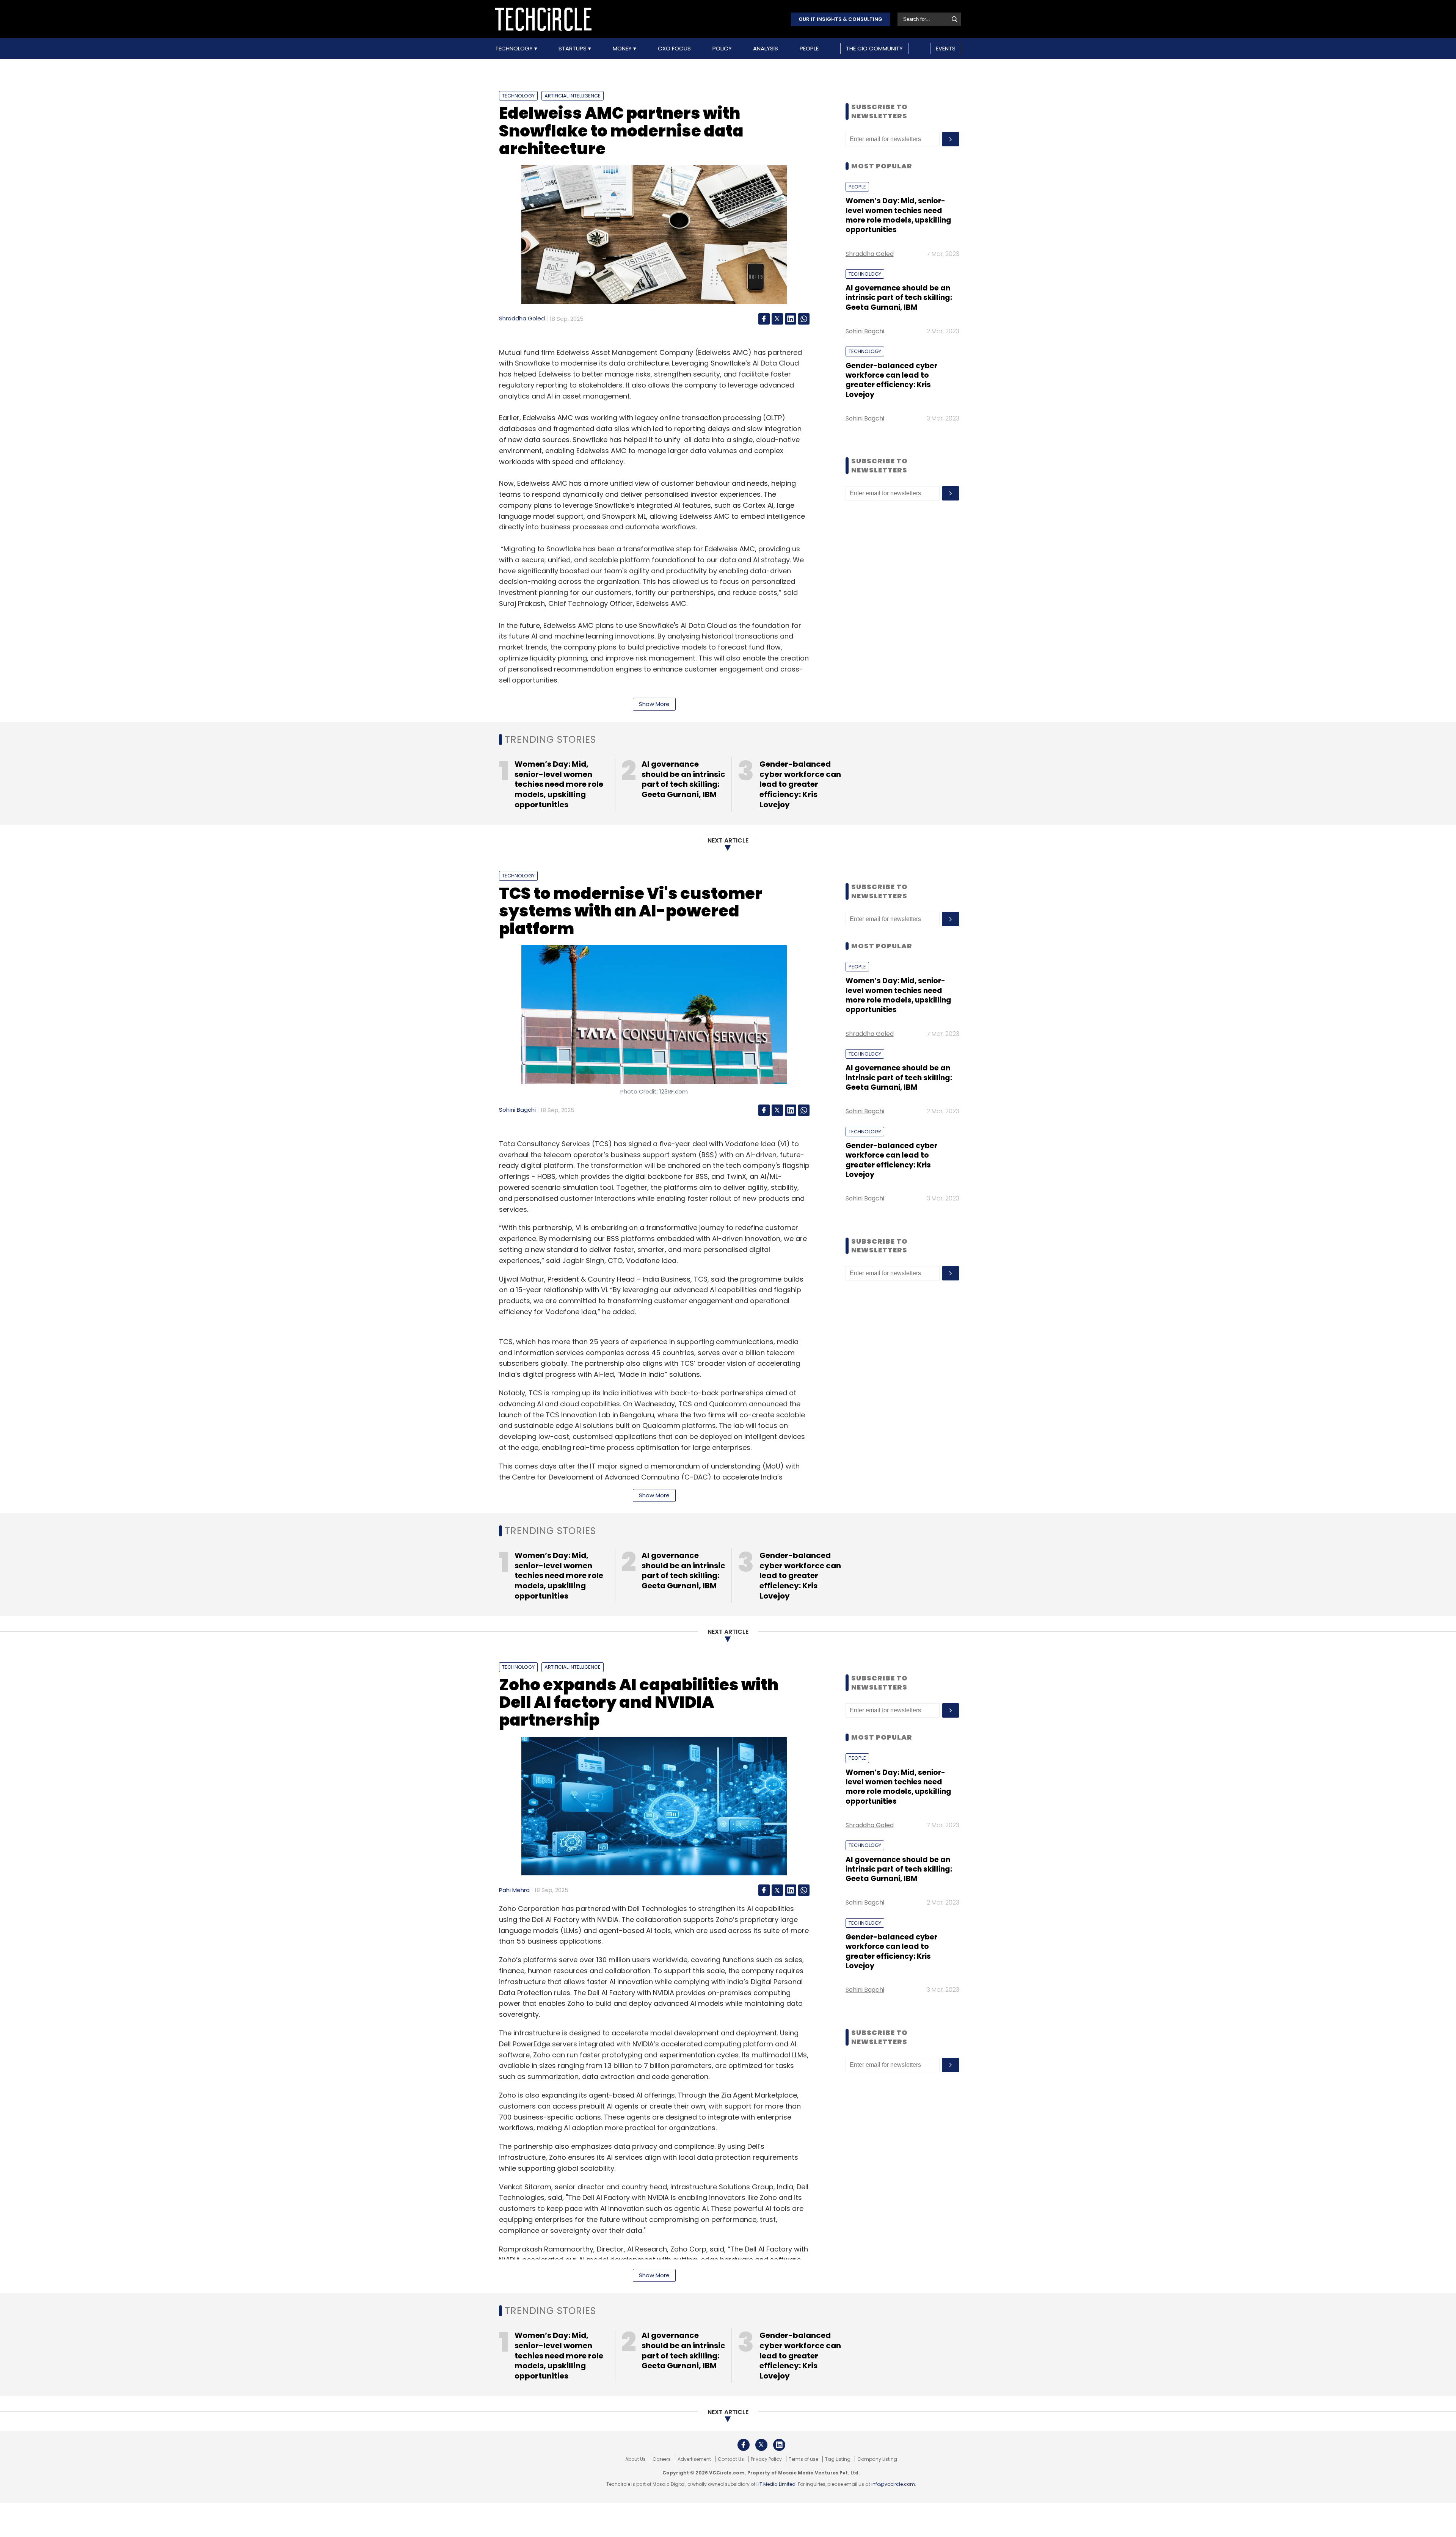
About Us (635, 2459)
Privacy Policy (766, 2459)
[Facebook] (764, 319)
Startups (573, 49)
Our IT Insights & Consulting (840, 19)
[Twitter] (777, 319)
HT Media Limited (776, 2484)
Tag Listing (838, 2459)
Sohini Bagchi (865, 331)
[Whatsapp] (804, 319)
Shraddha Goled (522, 318)
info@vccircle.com (893, 2484)
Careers (662, 2459)
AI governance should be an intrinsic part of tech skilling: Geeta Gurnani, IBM (899, 298)
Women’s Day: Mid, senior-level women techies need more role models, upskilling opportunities (898, 215)
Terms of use (803, 2459)
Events (946, 48)
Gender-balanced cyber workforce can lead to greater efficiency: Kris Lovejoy (891, 380)
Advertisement (694, 2459)
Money (623, 49)
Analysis (766, 49)
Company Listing (877, 2459)
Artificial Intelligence (573, 96)
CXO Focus (674, 49)
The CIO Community (874, 48)
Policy (722, 49)
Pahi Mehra (514, 1890)
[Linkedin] (791, 319)
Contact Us (731, 2459)
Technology (515, 49)
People (809, 49)
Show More (654, 704)
